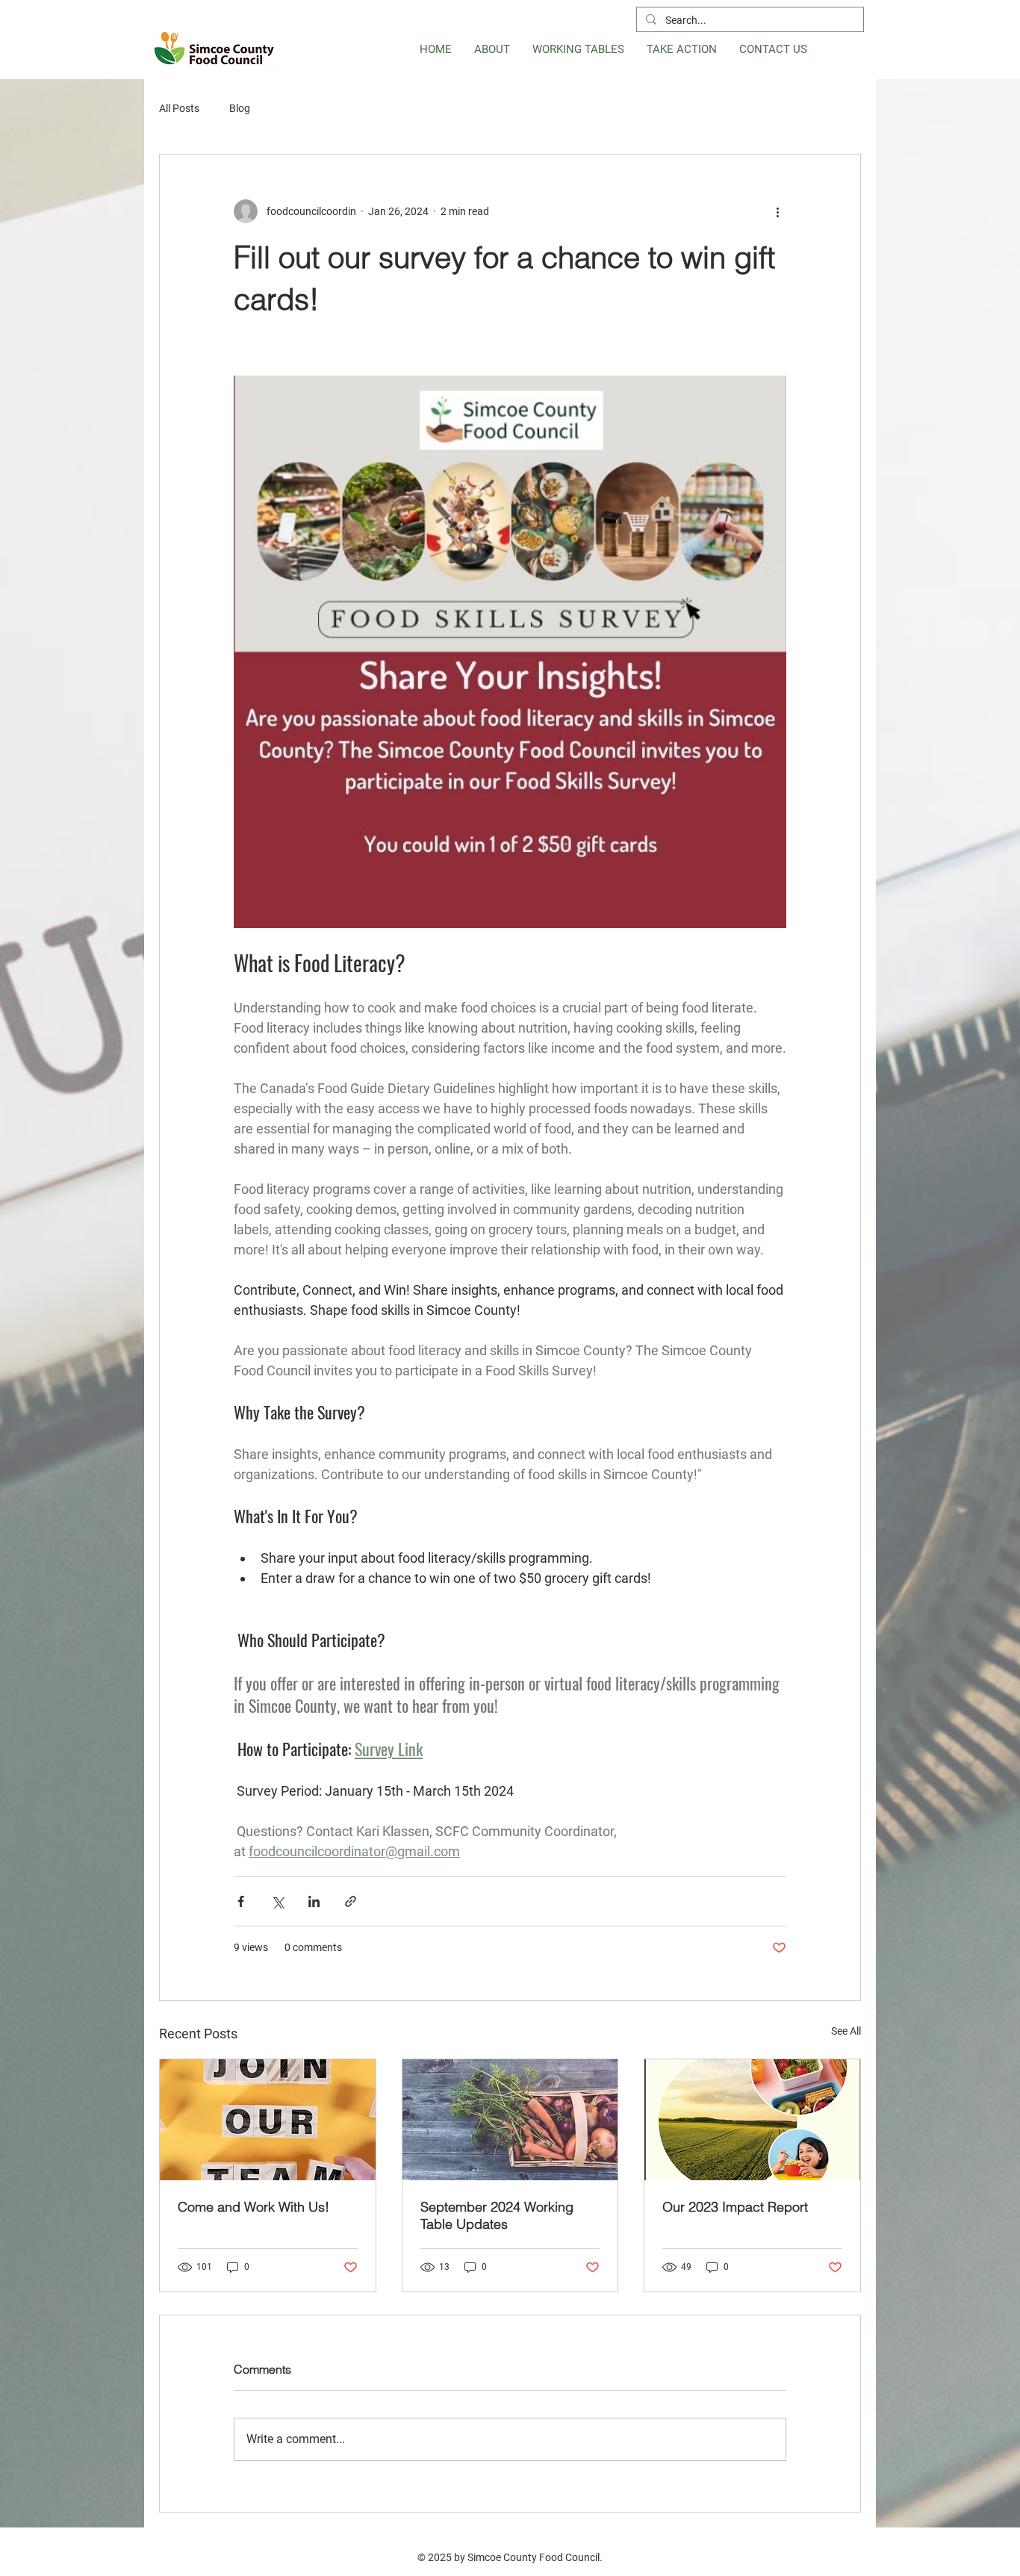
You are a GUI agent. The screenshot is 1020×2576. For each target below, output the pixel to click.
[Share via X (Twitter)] (277, 1901)
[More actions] (777, 211)
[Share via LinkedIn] (314, 1901)
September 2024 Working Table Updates (497, 2215)
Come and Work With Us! (254, 2207)
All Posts (179, 108)
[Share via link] (351, 1901)
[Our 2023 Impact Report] (752, 2120)
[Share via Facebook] (241, 1901)
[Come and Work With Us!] (268, 2120)
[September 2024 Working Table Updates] (510, 2120)
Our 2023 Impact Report (735, 2207)
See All (846, 2031)
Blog (240, 108)
